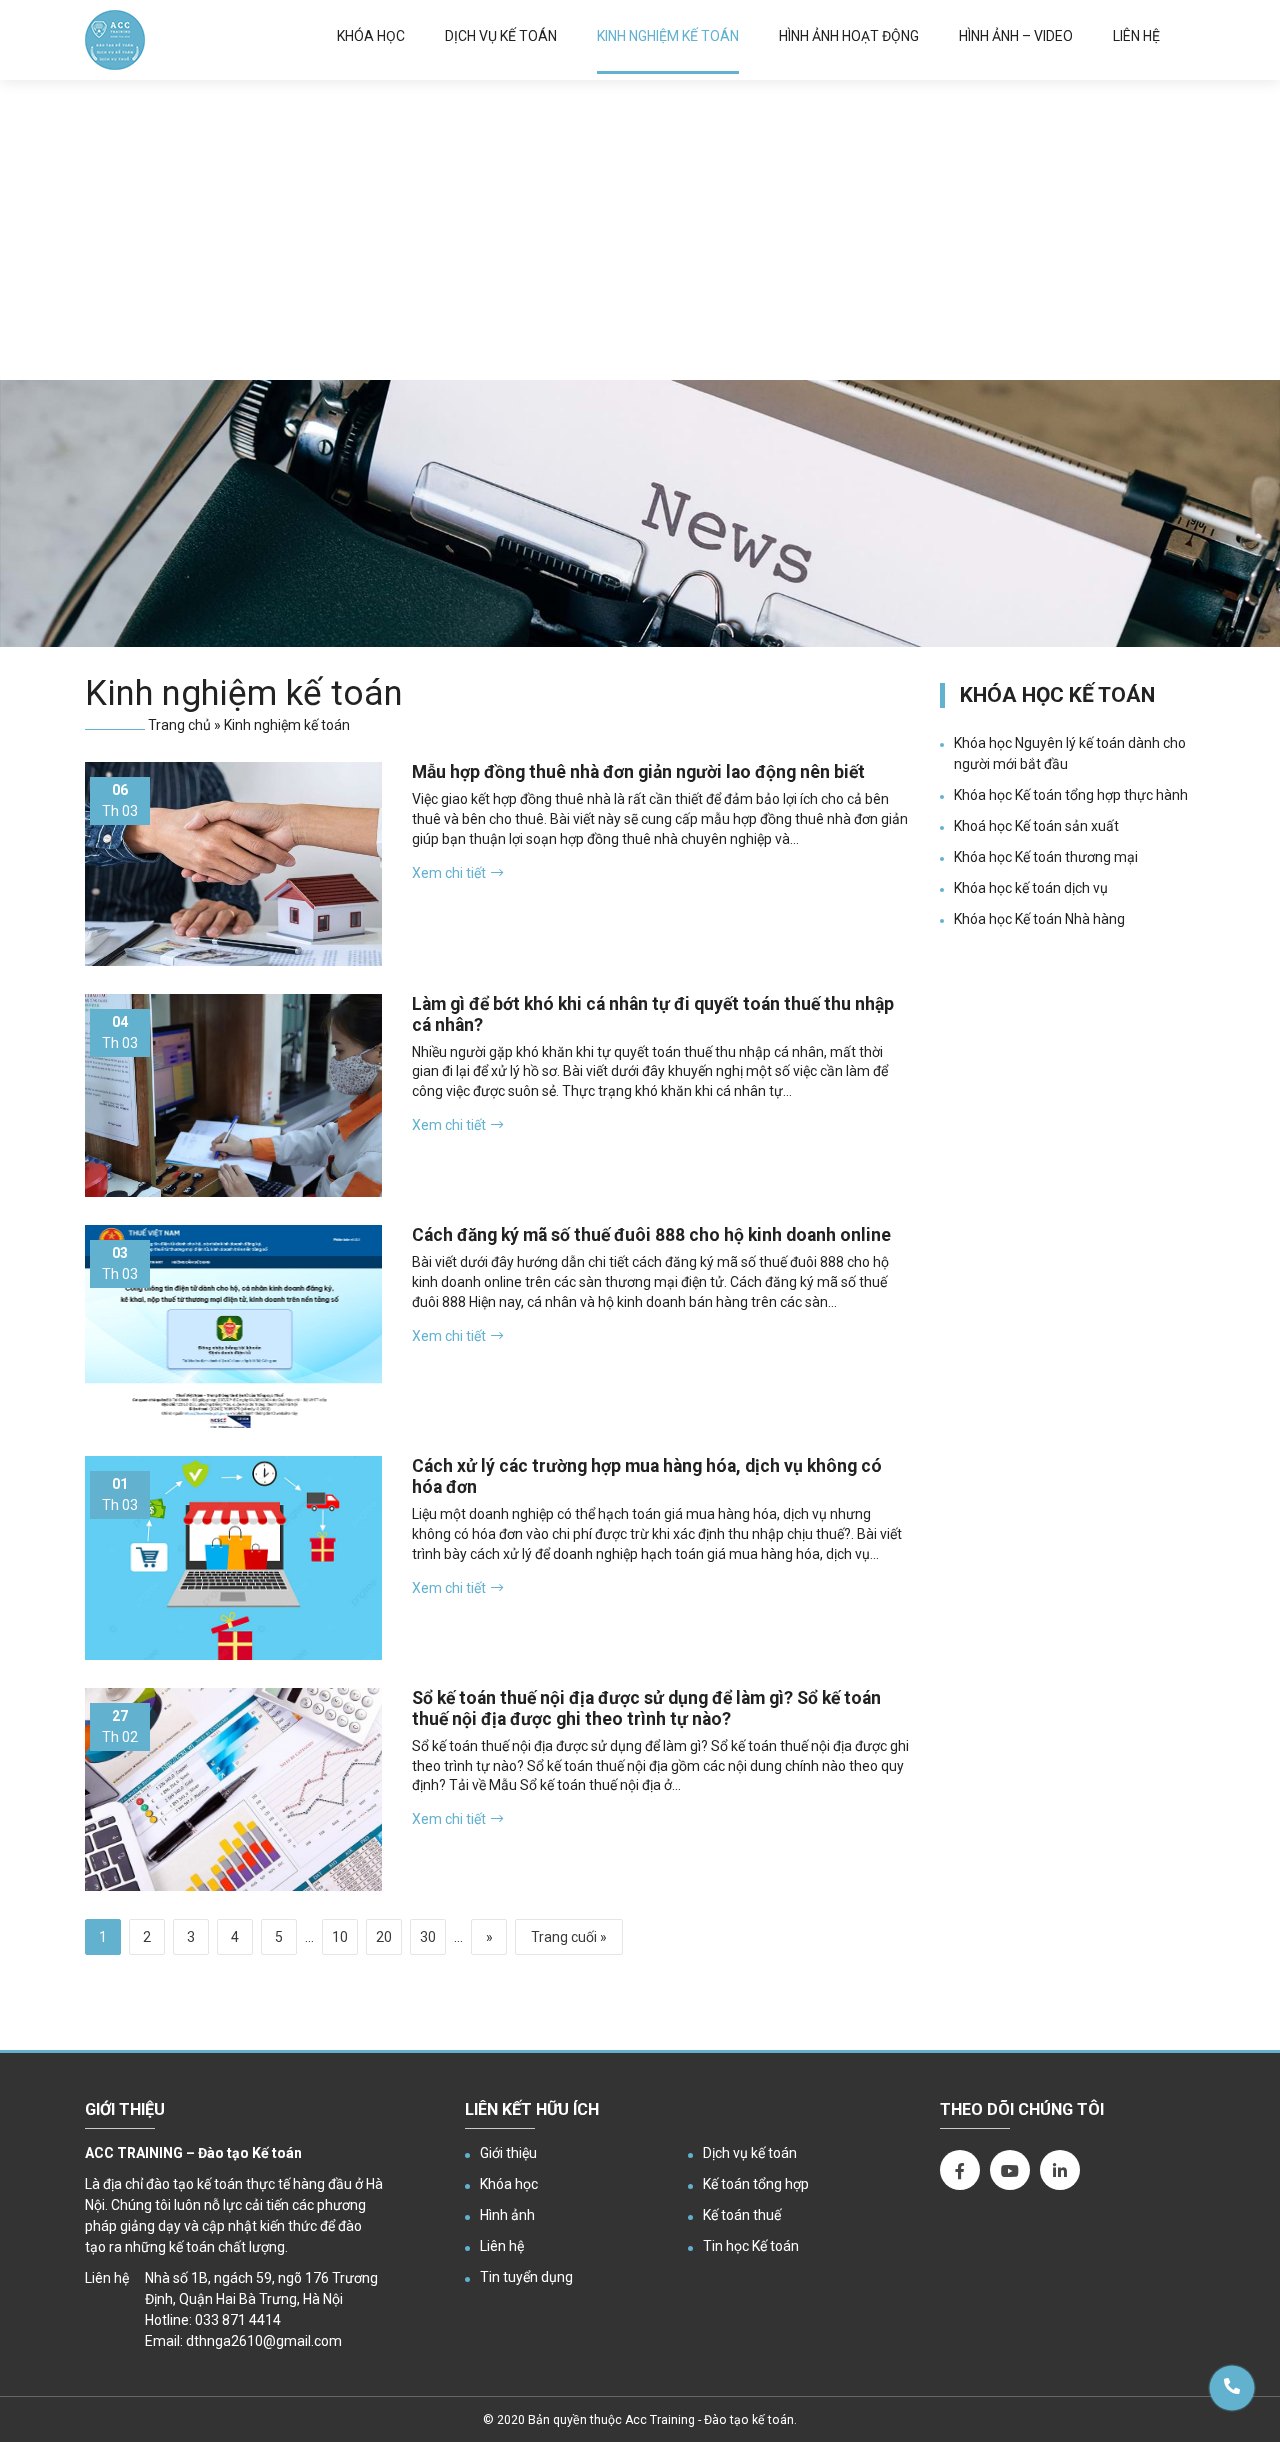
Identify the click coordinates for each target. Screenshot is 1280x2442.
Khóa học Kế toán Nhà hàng (1039, 919)
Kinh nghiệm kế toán (668, 36)
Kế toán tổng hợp (756, 2184)
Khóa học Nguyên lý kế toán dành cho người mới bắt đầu (1070, 753)
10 (340, 1937)
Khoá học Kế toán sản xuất (1036, 826)
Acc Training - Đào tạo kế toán (709, 2420)
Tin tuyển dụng (526, 2277)
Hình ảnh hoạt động (849, 36)
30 (428, 1937)
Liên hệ (1136, 36)
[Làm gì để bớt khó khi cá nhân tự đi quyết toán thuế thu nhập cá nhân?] (233, 1095)
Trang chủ (179, 725)
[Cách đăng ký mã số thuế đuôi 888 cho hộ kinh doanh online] (233, 1326)
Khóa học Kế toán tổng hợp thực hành (1071, 795)
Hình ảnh (507, 2215)
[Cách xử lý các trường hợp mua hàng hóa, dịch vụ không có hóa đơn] (233, 1557)
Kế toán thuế (742, 2215)
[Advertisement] (640, 230)
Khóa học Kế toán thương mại (1046, 857)
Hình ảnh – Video (1016, 36)
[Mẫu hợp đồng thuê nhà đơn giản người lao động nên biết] (233, 863)
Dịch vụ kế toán (501, 36)
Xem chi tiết (449, 873)
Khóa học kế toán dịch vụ (1031, 888)
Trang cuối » (569, 1937)
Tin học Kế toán (751, 2246)
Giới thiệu (508, 2153)
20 (384, 1937)
